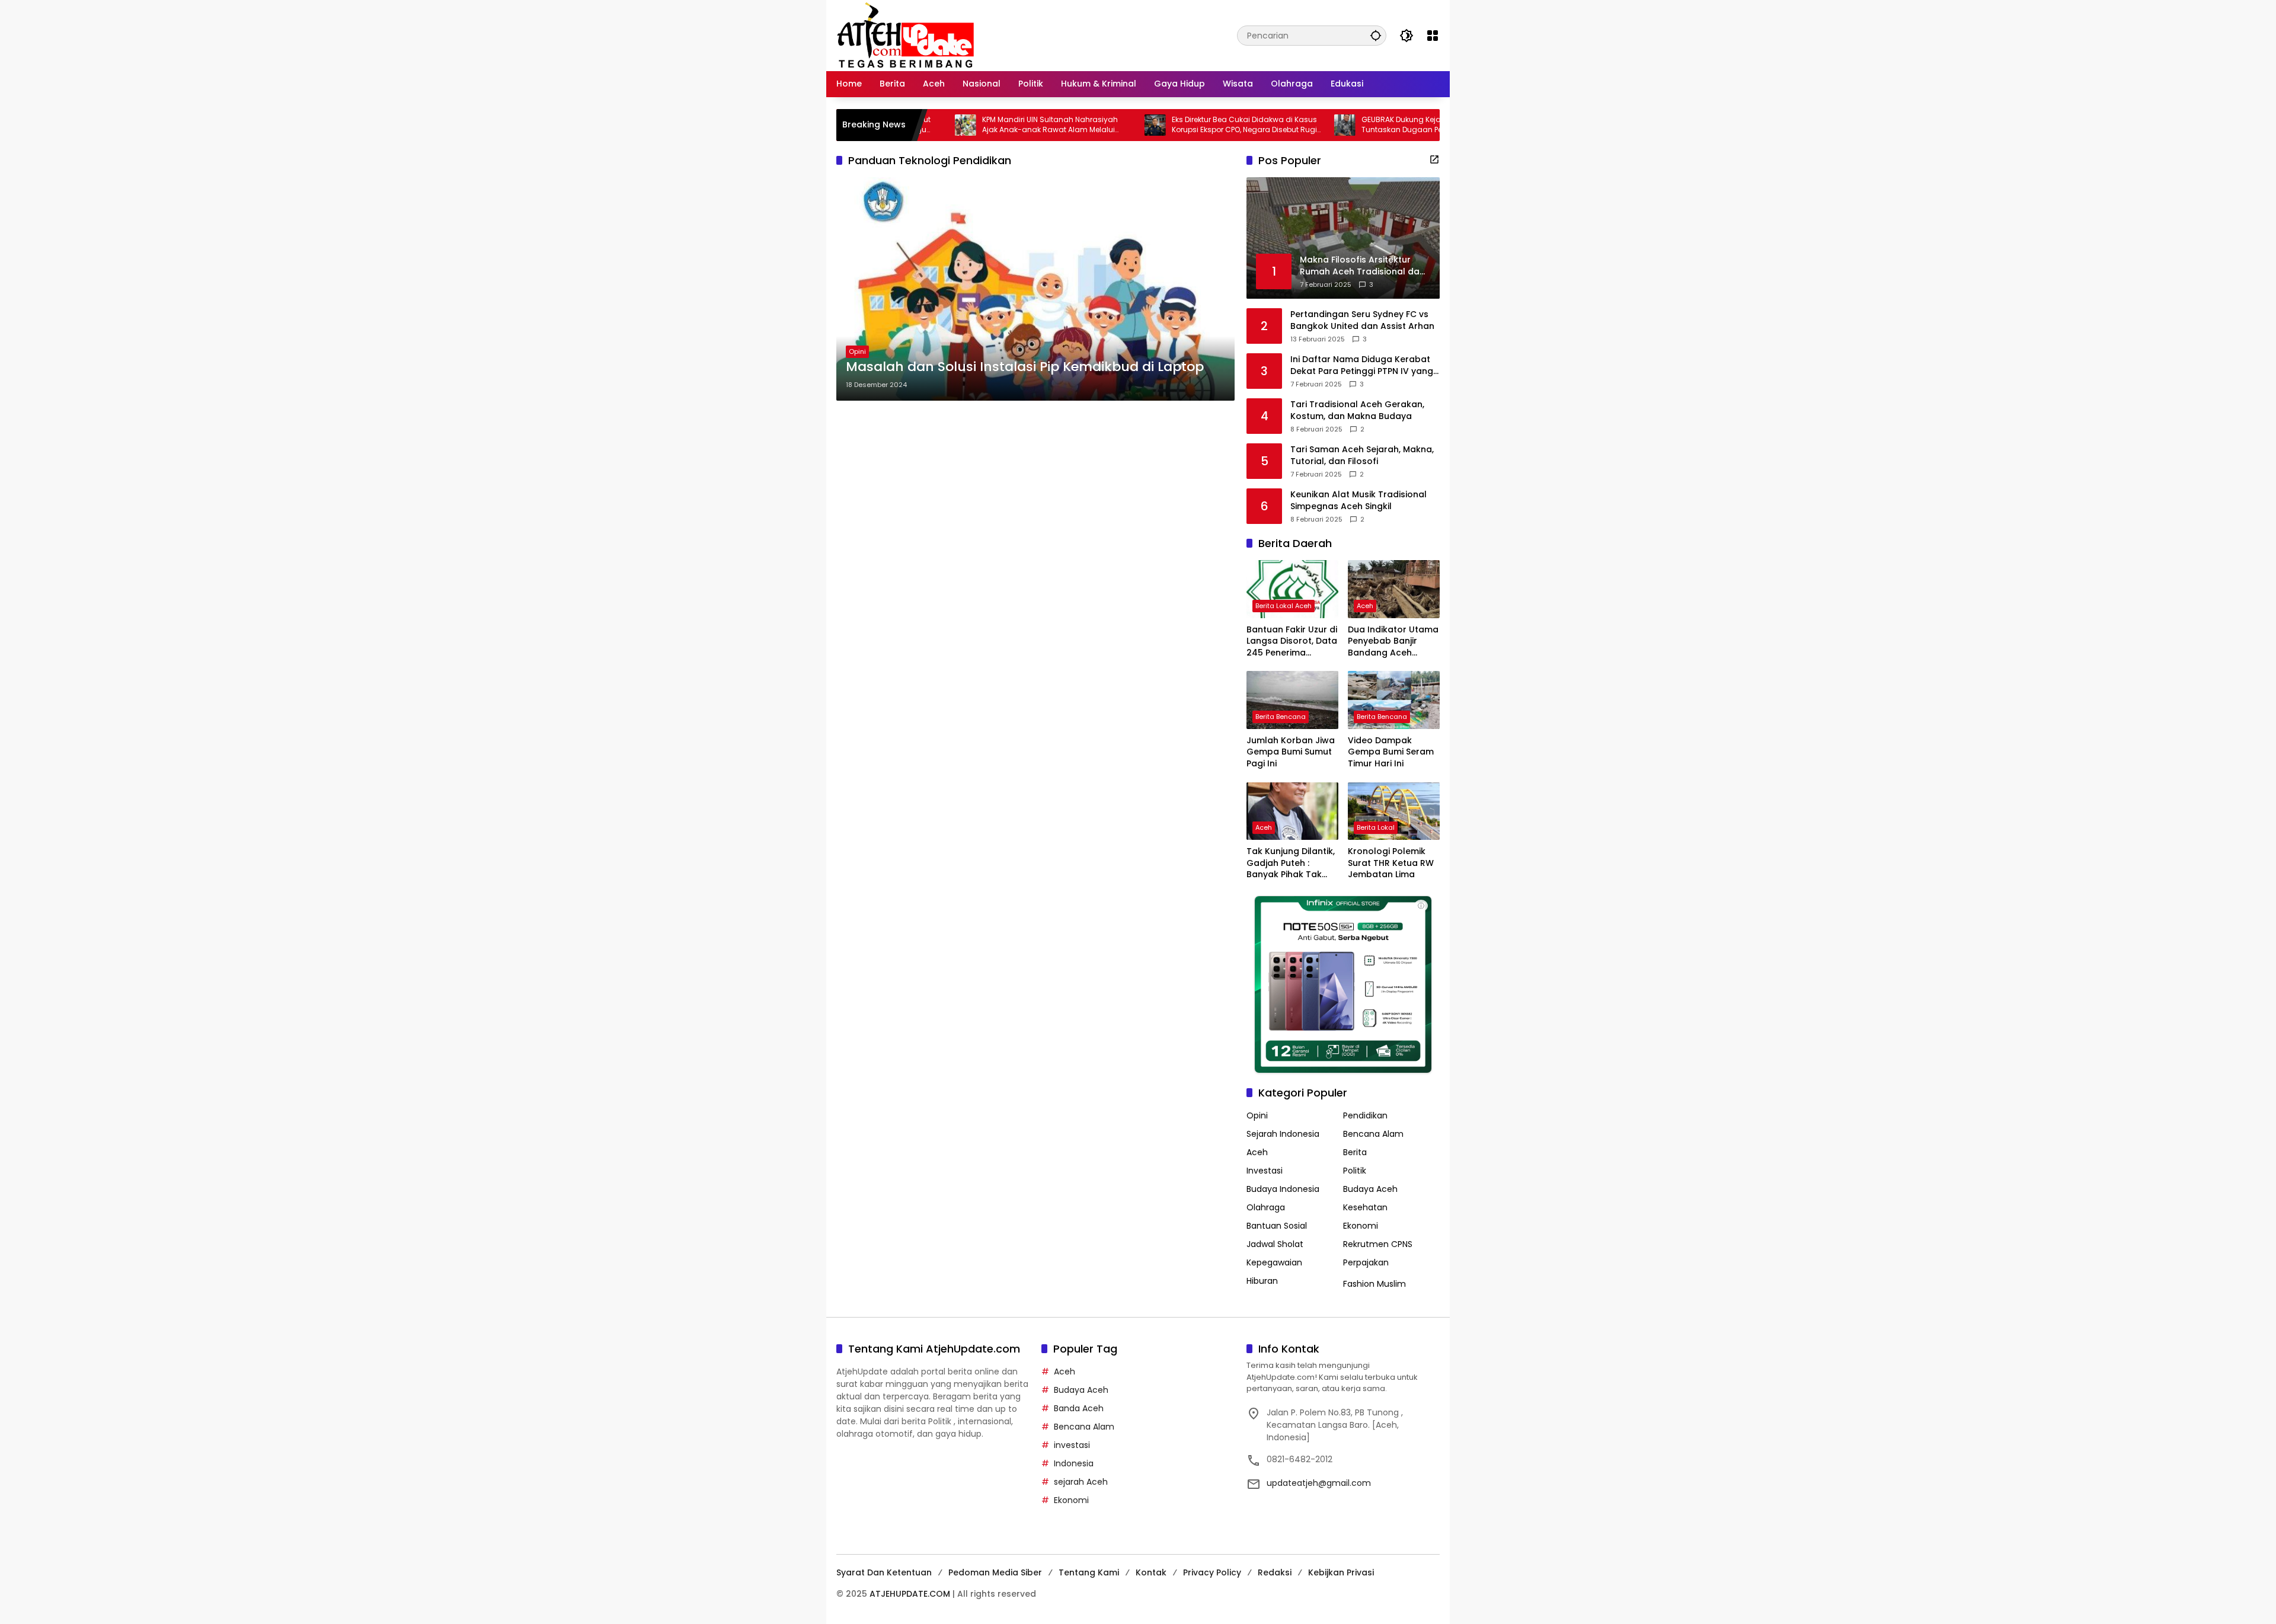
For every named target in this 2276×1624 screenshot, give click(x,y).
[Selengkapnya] (1434, 159)
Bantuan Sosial (1277, 1226)
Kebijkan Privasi (1341, 1572)
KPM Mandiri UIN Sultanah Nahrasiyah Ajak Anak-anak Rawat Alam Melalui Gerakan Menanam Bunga (970, 125)
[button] (1376, 35)
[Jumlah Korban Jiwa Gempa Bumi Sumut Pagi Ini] (1292, 700)
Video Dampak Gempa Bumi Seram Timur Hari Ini (1391, 752)
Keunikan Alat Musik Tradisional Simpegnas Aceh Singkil (1358, 501)
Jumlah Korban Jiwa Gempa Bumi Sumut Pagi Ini (1291, 752)
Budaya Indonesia (1283, 1189)
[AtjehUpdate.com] (905, 35)
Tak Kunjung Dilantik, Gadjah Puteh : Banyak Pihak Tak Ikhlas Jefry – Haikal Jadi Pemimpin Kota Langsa (1291, 863)
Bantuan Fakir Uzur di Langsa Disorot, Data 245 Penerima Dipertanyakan (1292, 642)
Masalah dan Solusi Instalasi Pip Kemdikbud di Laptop (1025, 367)
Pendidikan (1365, 1115)
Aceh (1365, 606)
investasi (1072, 1445)
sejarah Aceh (1081, 1482)
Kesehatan (1365, 1207)
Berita (1355, 1152)
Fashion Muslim (1374, 1284)
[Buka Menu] (1433, 36)
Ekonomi (1361, 1226)
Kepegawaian (1274, 1262)
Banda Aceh (1079, 1408)
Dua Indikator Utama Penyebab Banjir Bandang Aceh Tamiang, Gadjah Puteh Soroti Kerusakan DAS (1393, 642)
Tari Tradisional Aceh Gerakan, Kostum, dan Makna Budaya (1357, 410)
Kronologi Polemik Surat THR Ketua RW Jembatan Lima (1391, 863)
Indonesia (1074, 1463)
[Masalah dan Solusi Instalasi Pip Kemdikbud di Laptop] (1035, 289)
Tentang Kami (1089, 1572)
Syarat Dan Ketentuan (884, 1572)
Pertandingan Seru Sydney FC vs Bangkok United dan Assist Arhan (1362, 320)
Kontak (1151, 1572)
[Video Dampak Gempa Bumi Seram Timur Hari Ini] (1394, 700)
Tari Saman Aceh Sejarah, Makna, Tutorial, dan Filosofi (1362, 455)
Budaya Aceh (1370, 1189)
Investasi (1265, 1171)
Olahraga (1266, 1207)
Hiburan (1262, 1281)
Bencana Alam (1373, 1134)
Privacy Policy (1212, 1572)
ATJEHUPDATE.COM (910, 1594)
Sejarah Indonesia (1283, 1134)
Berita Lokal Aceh (1284, 606)
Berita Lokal (1376, 827)
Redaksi (1275, 1572)
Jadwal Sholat (1275, 1244)
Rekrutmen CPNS (1378, 1244)
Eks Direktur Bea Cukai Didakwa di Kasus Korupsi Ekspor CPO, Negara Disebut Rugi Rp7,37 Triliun (1164, 125)
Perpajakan (1366, 1262)
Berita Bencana (1281, 717)
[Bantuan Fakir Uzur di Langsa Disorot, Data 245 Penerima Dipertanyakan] (1292, 589)
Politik (1355, 1171)
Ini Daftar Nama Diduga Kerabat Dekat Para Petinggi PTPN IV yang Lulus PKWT (1362, 365)
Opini (857, 351)
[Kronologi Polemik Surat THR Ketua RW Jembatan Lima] (1394, 811)
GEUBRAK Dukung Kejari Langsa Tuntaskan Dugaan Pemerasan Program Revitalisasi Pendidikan (1355, 125)
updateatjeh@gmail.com (1319, 1483)
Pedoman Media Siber (995, 1572)
